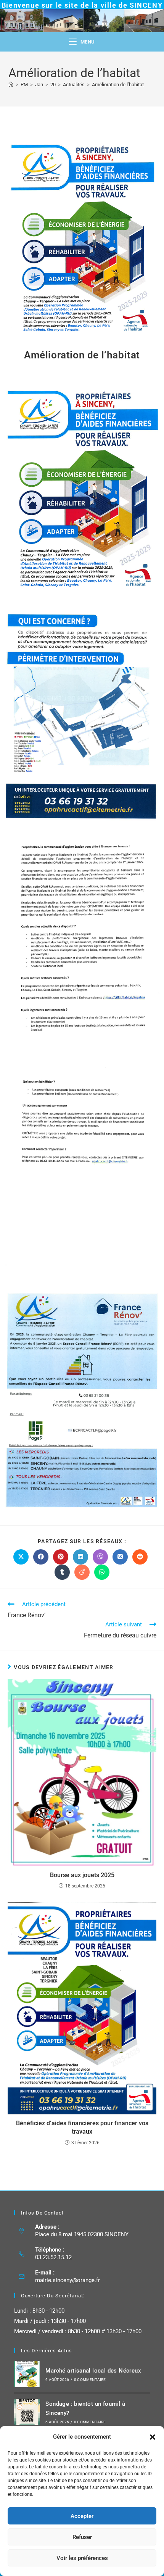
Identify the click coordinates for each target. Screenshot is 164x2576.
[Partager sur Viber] (100, 1557)
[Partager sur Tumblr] (62, 1572)
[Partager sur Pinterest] (61, 1557)
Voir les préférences (82, 2558)
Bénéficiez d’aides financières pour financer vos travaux (82, 2127)
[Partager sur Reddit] (140, 1557)
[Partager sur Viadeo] (82, 1572)
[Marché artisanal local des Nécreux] (27, 2374)
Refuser (82, 2537)
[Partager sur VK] (120, 1557)
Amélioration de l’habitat (118, 85)
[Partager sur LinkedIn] (80, 1557)
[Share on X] (21, 1557)
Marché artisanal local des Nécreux (93, 2371)
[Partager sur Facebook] (41, 1557)
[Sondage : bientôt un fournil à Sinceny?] (27, 2412)
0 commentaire (90, 2380)
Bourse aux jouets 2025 (82, 1875)
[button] (153, 2437)
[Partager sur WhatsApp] (102, 1572)
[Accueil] (11, 85)
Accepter (82, 2516)
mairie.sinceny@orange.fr (68, 2280)
